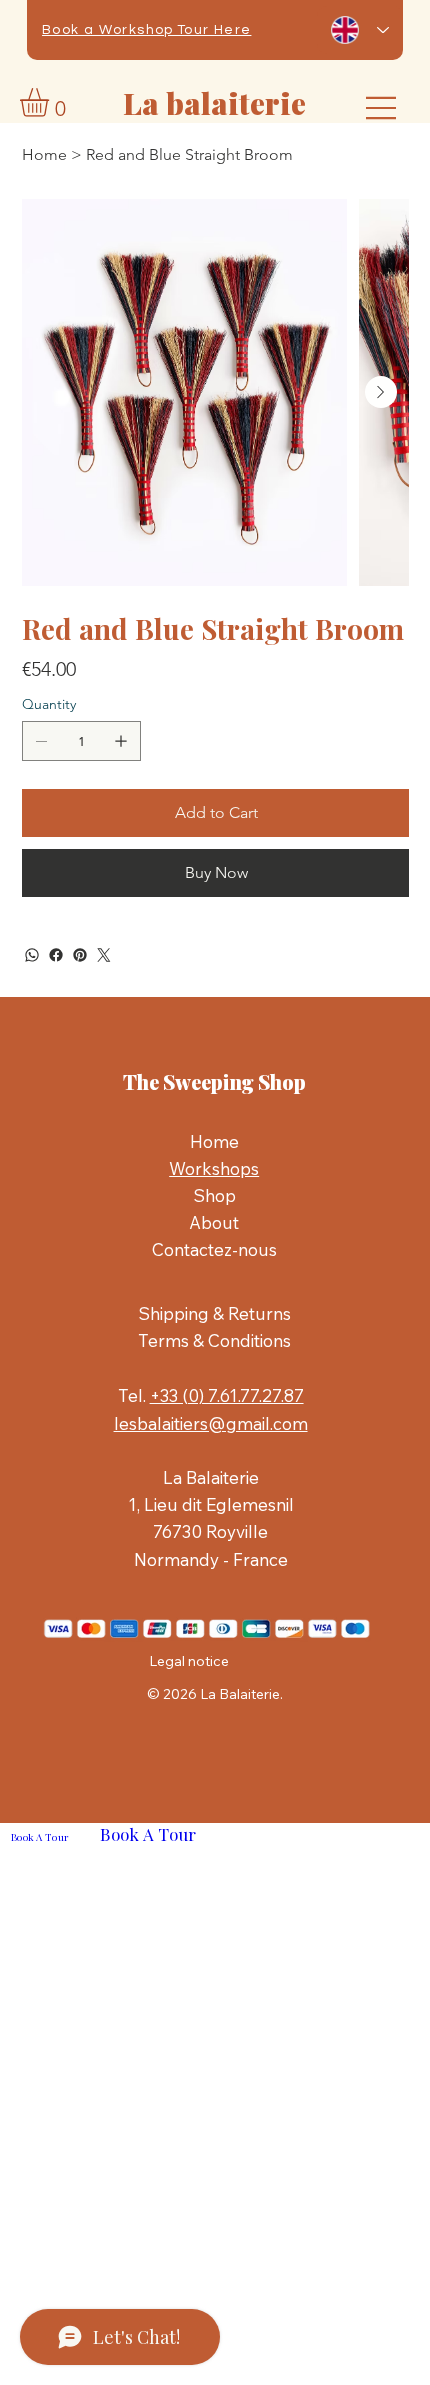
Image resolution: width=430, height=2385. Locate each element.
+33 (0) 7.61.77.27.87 (227, 1395)
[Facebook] (56, 955)
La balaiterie (214, 103)
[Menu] (382, 108)
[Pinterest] (80, 955)
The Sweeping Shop (214, 1081)
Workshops (214, 1168)
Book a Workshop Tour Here (146, 30)
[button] (51, 102)
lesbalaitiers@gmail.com (211, 1423)
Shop (214, 1195)
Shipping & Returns (214, 1313)
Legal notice (189, 1661)
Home (214, 1141)
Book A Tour (39, 1837)
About (214, 1222)
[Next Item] (381, 392)
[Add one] (121, 741)
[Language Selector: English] (360, 30)
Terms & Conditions (214, 1340)
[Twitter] (104, 955)
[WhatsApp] (32, 955)
